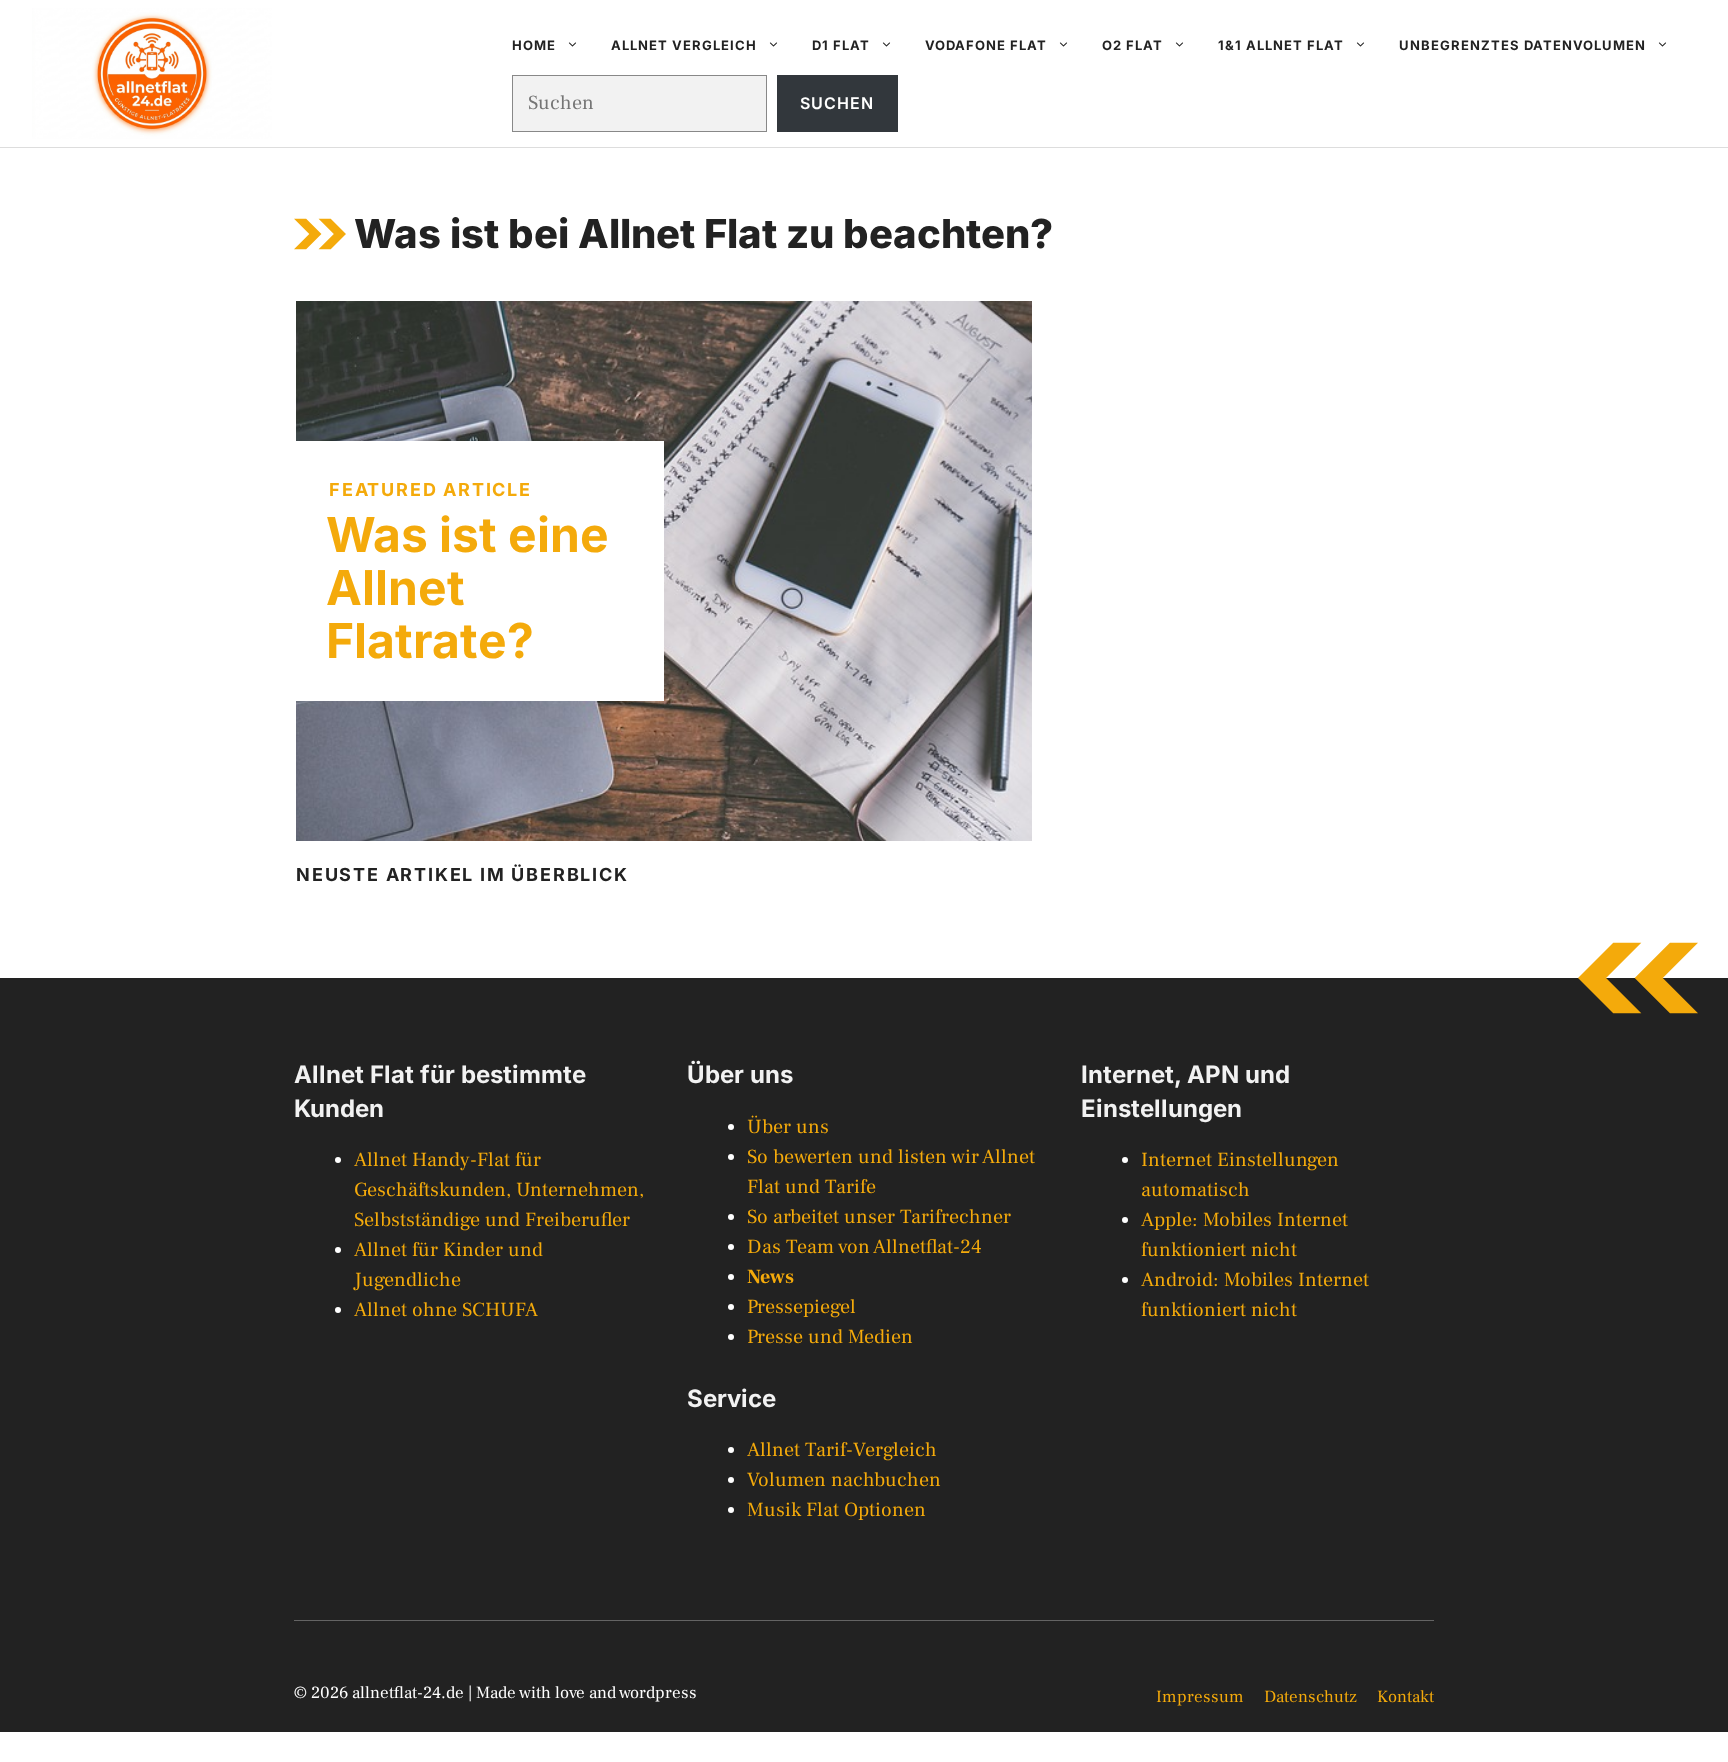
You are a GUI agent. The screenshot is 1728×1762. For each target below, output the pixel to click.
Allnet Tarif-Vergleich (842, 1450)
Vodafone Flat (986, 45)
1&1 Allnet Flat (1281, 45)
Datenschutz (1310, 1697)
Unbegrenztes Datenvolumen (1522, 45)
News (770, 1277)
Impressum (1200, 1697)
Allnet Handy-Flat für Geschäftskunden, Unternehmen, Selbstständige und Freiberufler (499, 1190)
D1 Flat (841, 45)
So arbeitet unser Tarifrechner (879, 1217)
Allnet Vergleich (684, 45)
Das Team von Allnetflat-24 (864, 1247)
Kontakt (1405, 1697)
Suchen (837, 103)
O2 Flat (1132, 45)
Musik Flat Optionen (836, 1510)
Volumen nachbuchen (844, 1480)
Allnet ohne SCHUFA (446, 1310)
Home (534, 45)
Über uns (788, 1127)
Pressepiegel (801, 1307)
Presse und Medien (830, 1337)
